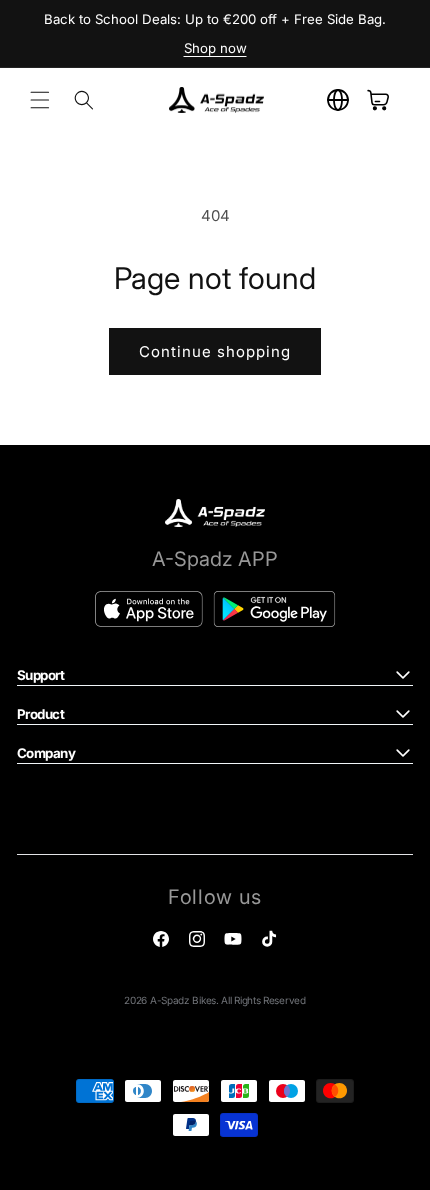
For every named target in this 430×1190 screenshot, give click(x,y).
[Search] (84, 100)
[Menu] (40, 100)
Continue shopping (215, 351)
